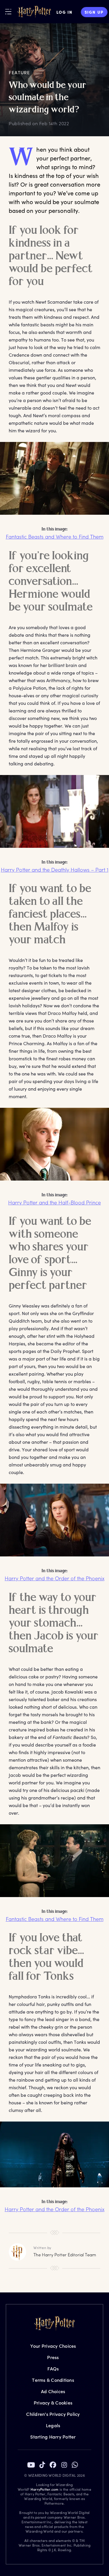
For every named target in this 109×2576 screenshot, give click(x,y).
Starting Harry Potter (53, 2437)
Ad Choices (53, 2391)
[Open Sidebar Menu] (8, 11)
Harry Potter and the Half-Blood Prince (54, 1202)
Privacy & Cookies (53, 2403)
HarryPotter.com (45, 2489)
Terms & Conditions (53, 2380)
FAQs (53, 2369)
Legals (53, 2425)
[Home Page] (34, 12)
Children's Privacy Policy (53, 2414)
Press (53, 2357)
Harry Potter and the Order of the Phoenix (54, 1578)
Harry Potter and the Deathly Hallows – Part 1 (55, 870)
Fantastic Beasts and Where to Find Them (55, 537)
